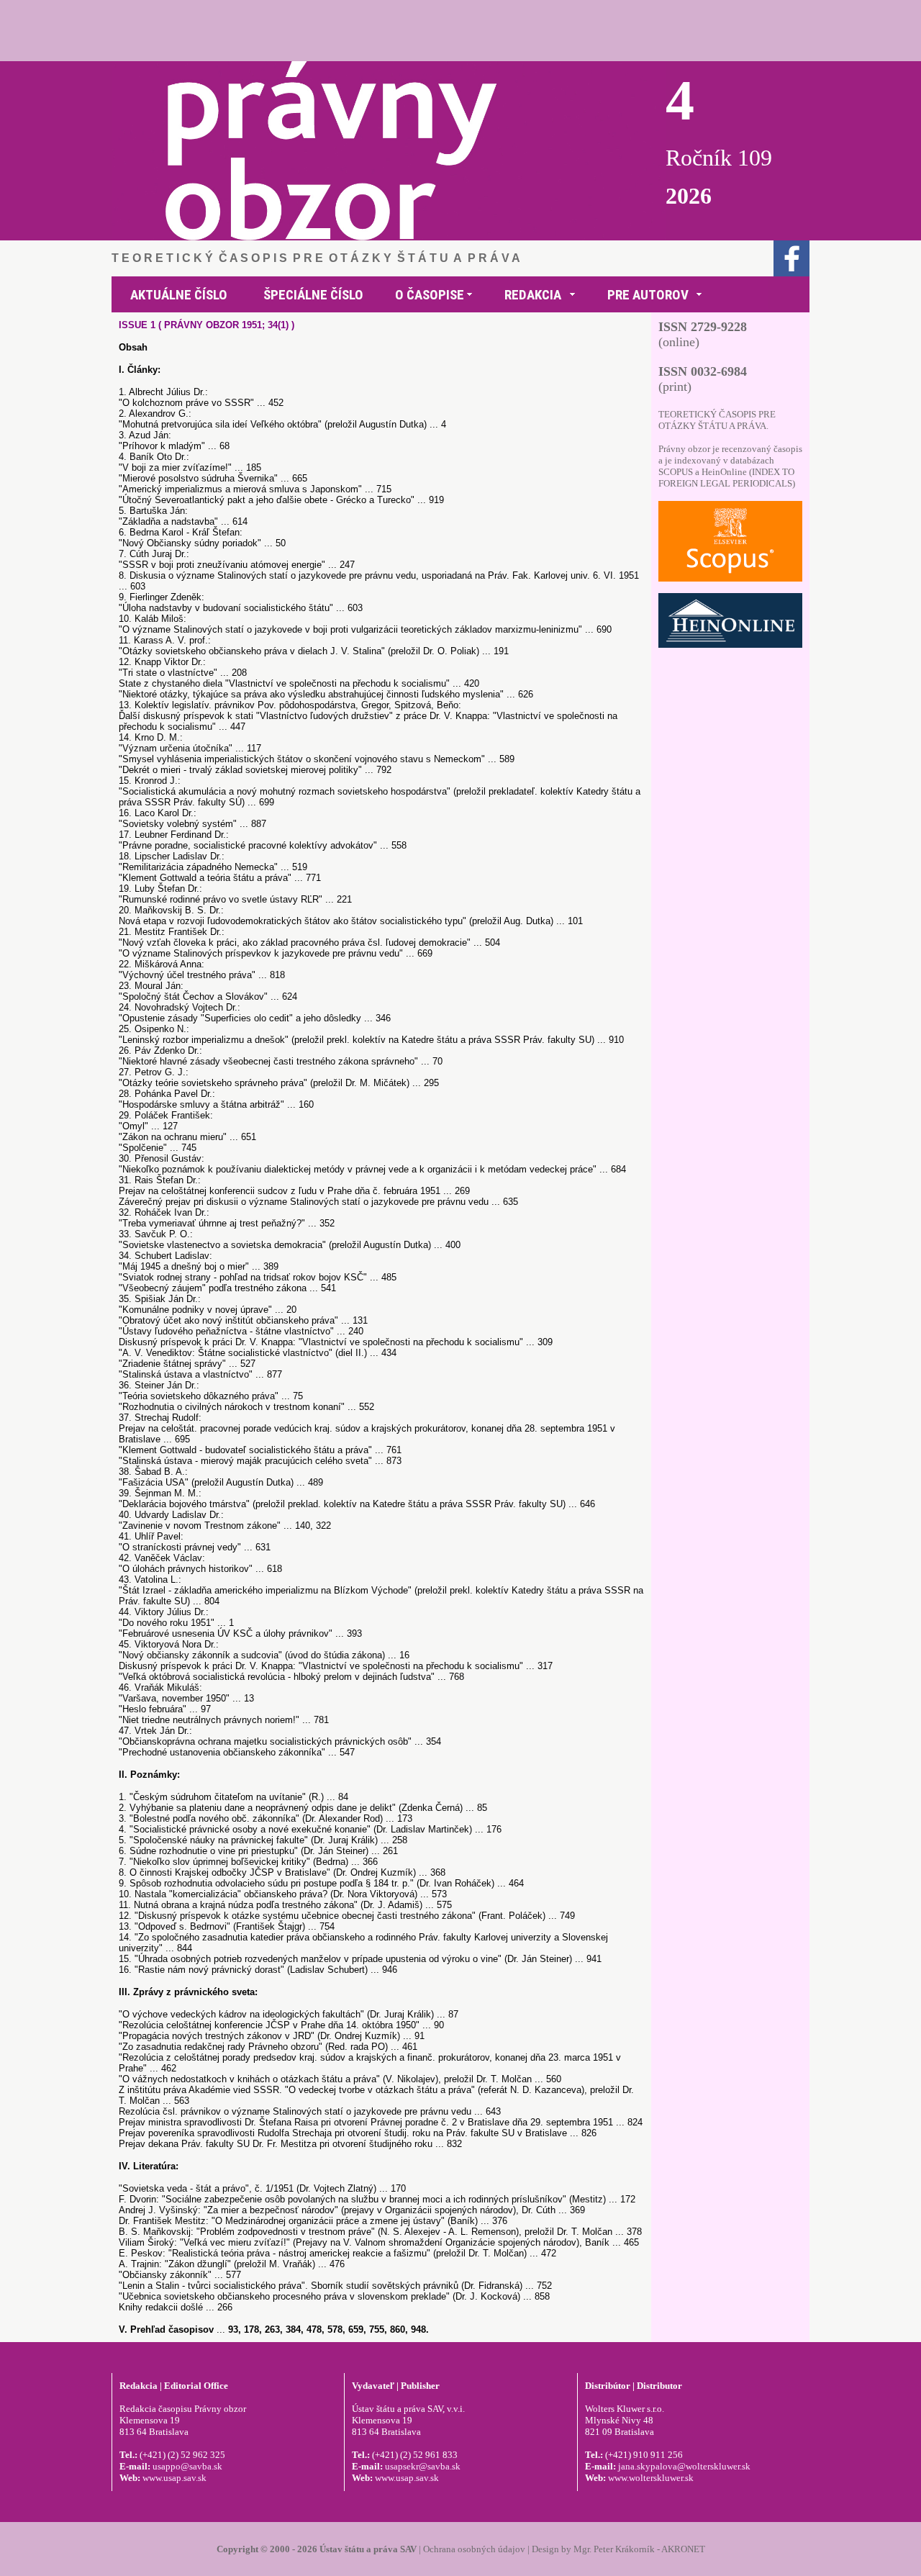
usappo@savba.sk (187, 2466)
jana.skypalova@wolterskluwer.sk (684, 2466)
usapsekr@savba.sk (423, 2466)
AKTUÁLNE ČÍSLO (179, 295)
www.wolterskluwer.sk (651, 2478)
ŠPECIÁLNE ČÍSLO (313, 295)
